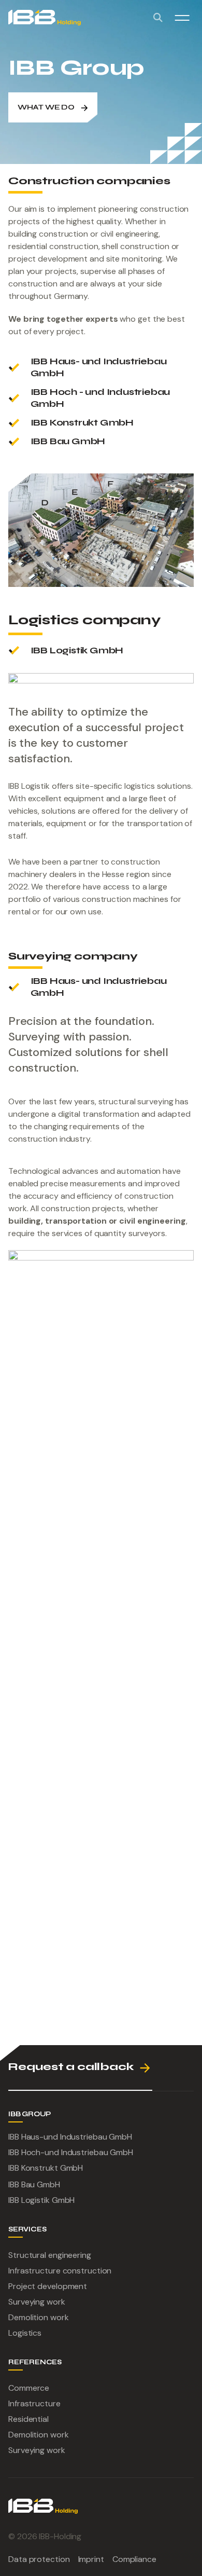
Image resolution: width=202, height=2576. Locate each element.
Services (27, 2229)
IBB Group (30, 2114)
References (35, 2362)
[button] (182, 18)
